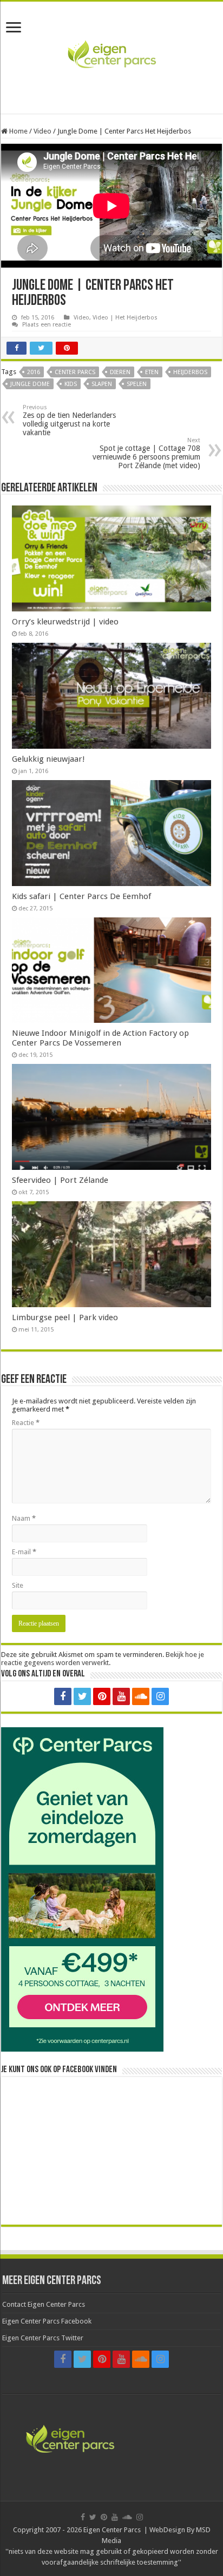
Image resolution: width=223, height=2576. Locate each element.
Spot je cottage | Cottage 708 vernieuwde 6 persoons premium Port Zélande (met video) (146, 453)
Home (18, 131)
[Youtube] (121, 1696)
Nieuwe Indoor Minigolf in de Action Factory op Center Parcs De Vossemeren (100, 1038)
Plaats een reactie (47, 325)
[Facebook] (63, 1696)
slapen (102, 384)
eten (152, 372)
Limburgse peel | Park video (65, 1317)
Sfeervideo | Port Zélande (60, 1180)
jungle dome (30, 384)
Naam (24, 1518)
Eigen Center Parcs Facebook (47, 2321)
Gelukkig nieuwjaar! (48, 759)
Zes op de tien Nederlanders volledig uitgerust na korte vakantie (69, 420)
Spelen (137, 384)
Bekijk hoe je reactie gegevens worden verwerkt (103, 1659)
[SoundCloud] (141, 1696)
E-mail (24, 1552)
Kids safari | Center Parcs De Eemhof (81, 896)
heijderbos (190, 372)
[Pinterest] (102, 1696)
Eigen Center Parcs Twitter (43, 2338)
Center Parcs (75, 372)
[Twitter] (82, 1696)
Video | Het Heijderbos (125, 318)
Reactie (26, 1423)
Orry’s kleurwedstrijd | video (65, 622)
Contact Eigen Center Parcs (44, 2304)
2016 (34, 372)
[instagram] (160, 1696)
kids (71, 384)
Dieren (120, 372)
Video (42, 131)
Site (18, 1585)
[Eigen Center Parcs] (111, 56)
